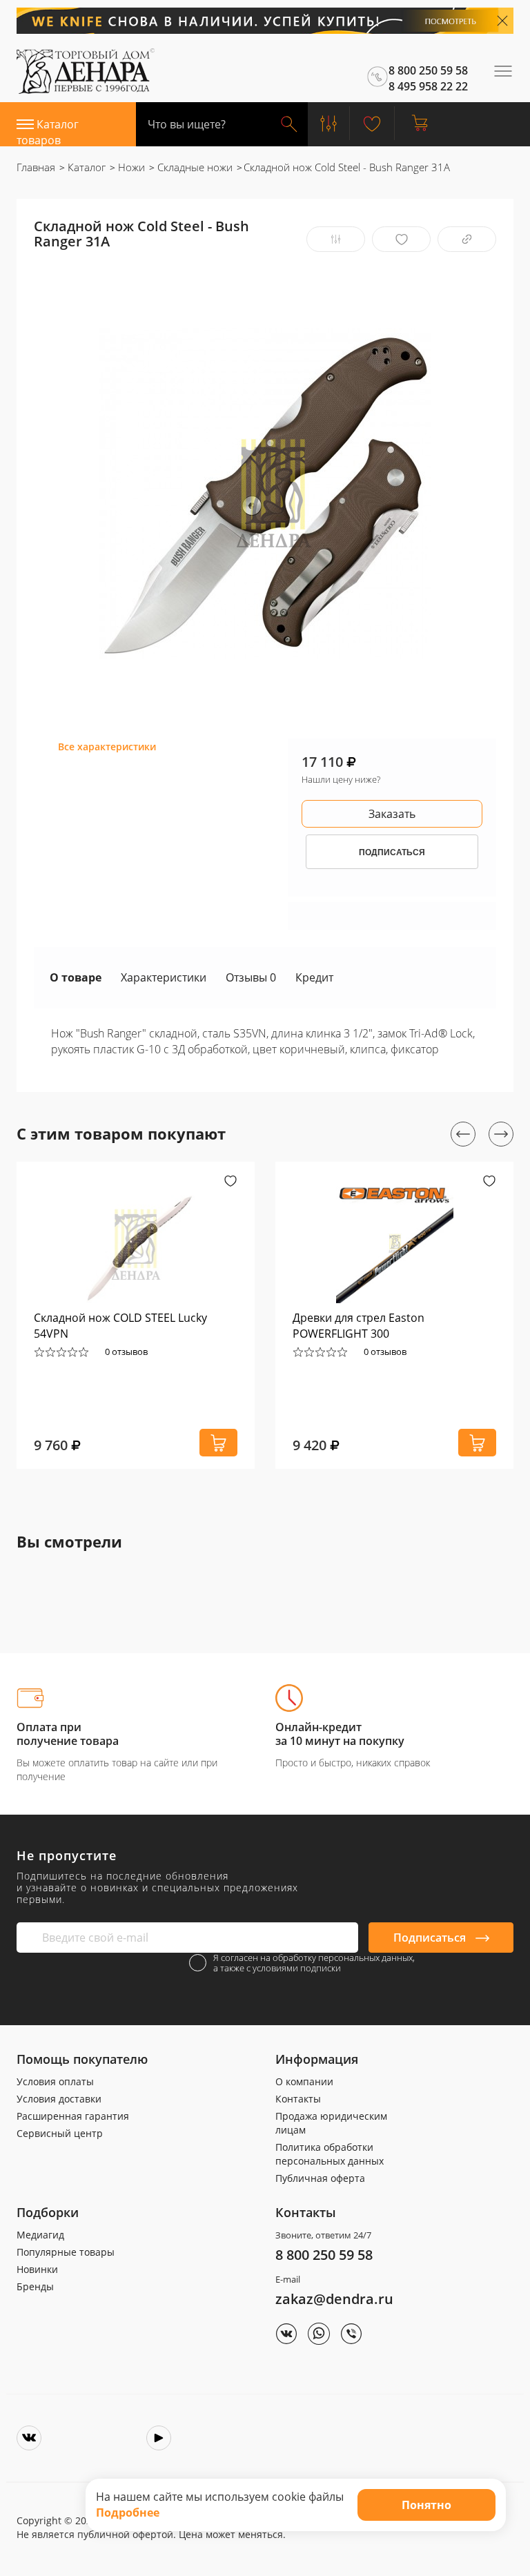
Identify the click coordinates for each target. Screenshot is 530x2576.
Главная (36, 167)
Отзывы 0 (251, 977)
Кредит (314, 977)
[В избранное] (401, 239)
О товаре (76, 977)
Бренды (35, 2286)
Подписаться (431, 1938)
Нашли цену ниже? (341, 779)
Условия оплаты (55, 2081)
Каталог (85, 167)
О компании (304, 2081)
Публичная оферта (320, 2178)
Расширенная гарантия (73, 2116)
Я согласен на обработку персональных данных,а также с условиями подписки (314, 1963)
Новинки (37, 2269)
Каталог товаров (48, 131)
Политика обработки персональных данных (330, 2154)
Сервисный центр (60, 2133)
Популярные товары (66, 2252)
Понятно (426, 2505)
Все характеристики (107, 747)
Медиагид (40, 2235)
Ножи (130, 167)
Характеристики (164, 977)
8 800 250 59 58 (324, 2255)
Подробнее (128, 2512)
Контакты (298, 2099)
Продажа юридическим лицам (331, 2123)
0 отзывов (126, 1352)
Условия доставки (59, 2099)
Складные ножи (194, 167)
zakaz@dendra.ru (334, 2299)
